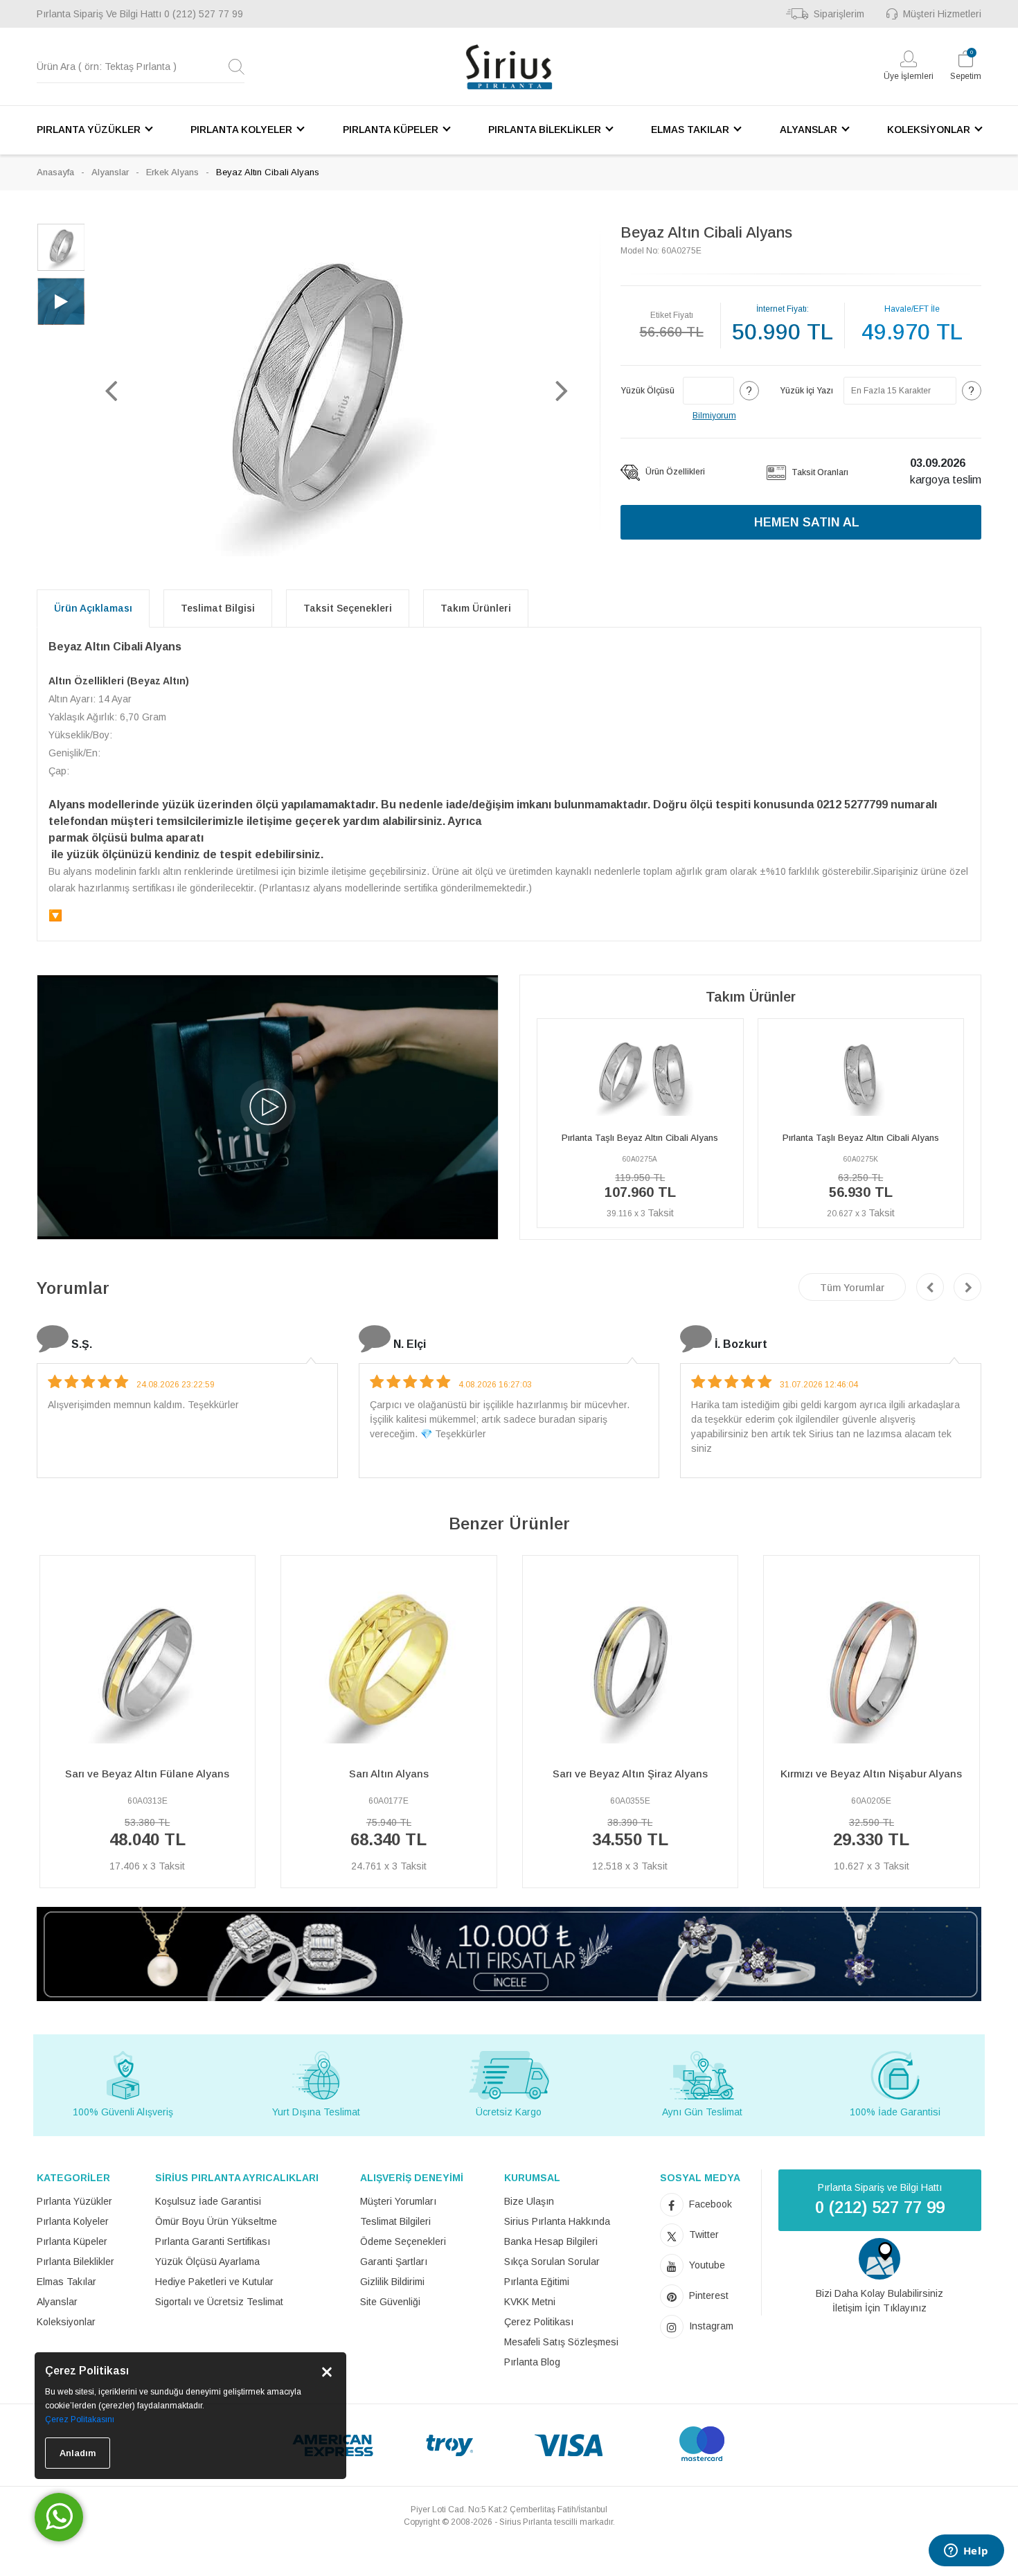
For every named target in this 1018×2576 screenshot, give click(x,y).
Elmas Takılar (66, 2282)
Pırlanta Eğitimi (537, 2282)
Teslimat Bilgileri (395, 2221)
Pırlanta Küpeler (72, 2241)
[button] (111, 390)
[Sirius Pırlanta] (509, 67)
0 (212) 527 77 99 (204, 14)
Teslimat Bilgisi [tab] (218, 608)
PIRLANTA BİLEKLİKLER (545, 130)
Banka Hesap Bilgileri (551, 2241)
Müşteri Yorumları (398, 2201)
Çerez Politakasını (80, 2419)
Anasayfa (55, 172)
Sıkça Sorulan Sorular (552, 2262)
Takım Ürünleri (476, 608)
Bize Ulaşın (529, 2201)
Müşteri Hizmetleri (942, 14)
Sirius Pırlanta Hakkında (557, 2221)
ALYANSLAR (809, 130)
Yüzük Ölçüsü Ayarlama (207, 2262)
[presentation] (930, 1287)
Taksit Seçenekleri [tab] (348, 608)
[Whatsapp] (59, 2517)
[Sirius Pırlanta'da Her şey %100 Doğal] (509, 1953)
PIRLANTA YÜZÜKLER (89, 130)
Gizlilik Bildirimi (392, 2282)
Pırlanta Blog (532, 2362)
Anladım (78, 2453)
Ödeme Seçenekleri (403, 2241)
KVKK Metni (530, 2302)
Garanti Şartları (394, 2262)
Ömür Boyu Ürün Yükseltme (216, 2221)
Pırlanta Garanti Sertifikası (213, 2241)
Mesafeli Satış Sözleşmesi (561, 2342)
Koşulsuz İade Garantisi (208, 2201)
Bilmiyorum (714, 416)
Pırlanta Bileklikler (75, 2262)
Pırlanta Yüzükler (74, 2201)
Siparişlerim (839, 14)
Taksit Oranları (819, 472)
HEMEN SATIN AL (807, 522)
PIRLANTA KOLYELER (241, 130)
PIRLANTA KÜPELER (391, 130)
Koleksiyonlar (66, 2322)
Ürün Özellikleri (674, 472)
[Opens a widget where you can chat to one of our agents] (966, 2552)
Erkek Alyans (172, 172)
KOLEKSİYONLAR (929, 130)
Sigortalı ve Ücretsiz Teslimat (219, 2302)
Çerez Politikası (539, 2322)
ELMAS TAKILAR (690, 130)
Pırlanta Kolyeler (73, 2221)
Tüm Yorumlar (852, 1288)
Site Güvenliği (390, 2302)
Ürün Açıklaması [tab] (93, 608)
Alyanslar (110, 172)
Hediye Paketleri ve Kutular (214, 2282)
